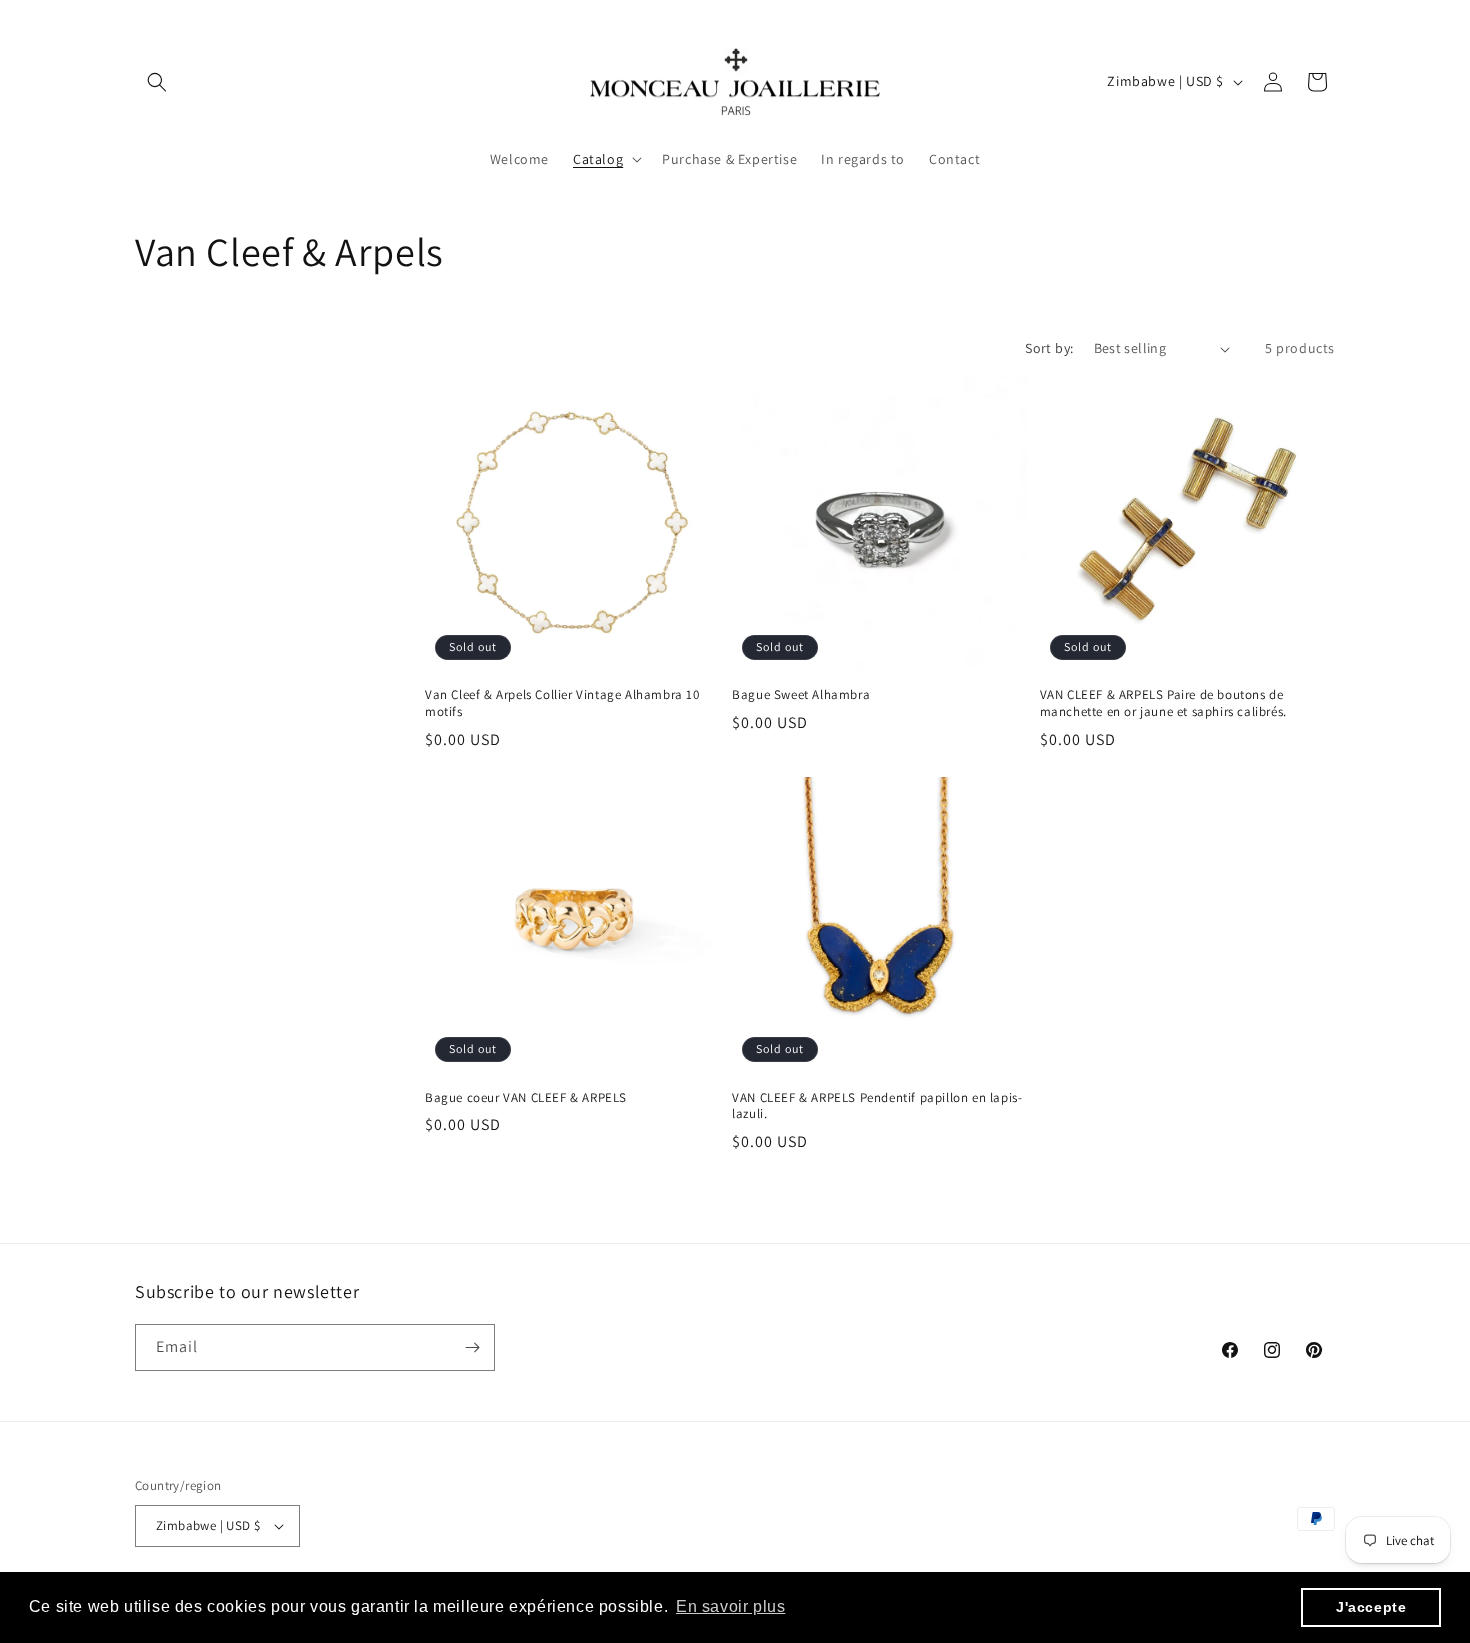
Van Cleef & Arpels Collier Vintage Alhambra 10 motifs (562, 703)
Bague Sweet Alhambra (801, 695)
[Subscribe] (472, 1347)
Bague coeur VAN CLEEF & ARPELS (526, 1098)
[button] (157, 82)
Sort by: (1049, 348)
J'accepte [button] (1371, 1607)
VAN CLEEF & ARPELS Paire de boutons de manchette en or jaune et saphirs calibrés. (1163, 703)
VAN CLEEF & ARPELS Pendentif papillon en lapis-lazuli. (877, 1106)
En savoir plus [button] (730, 1606)
